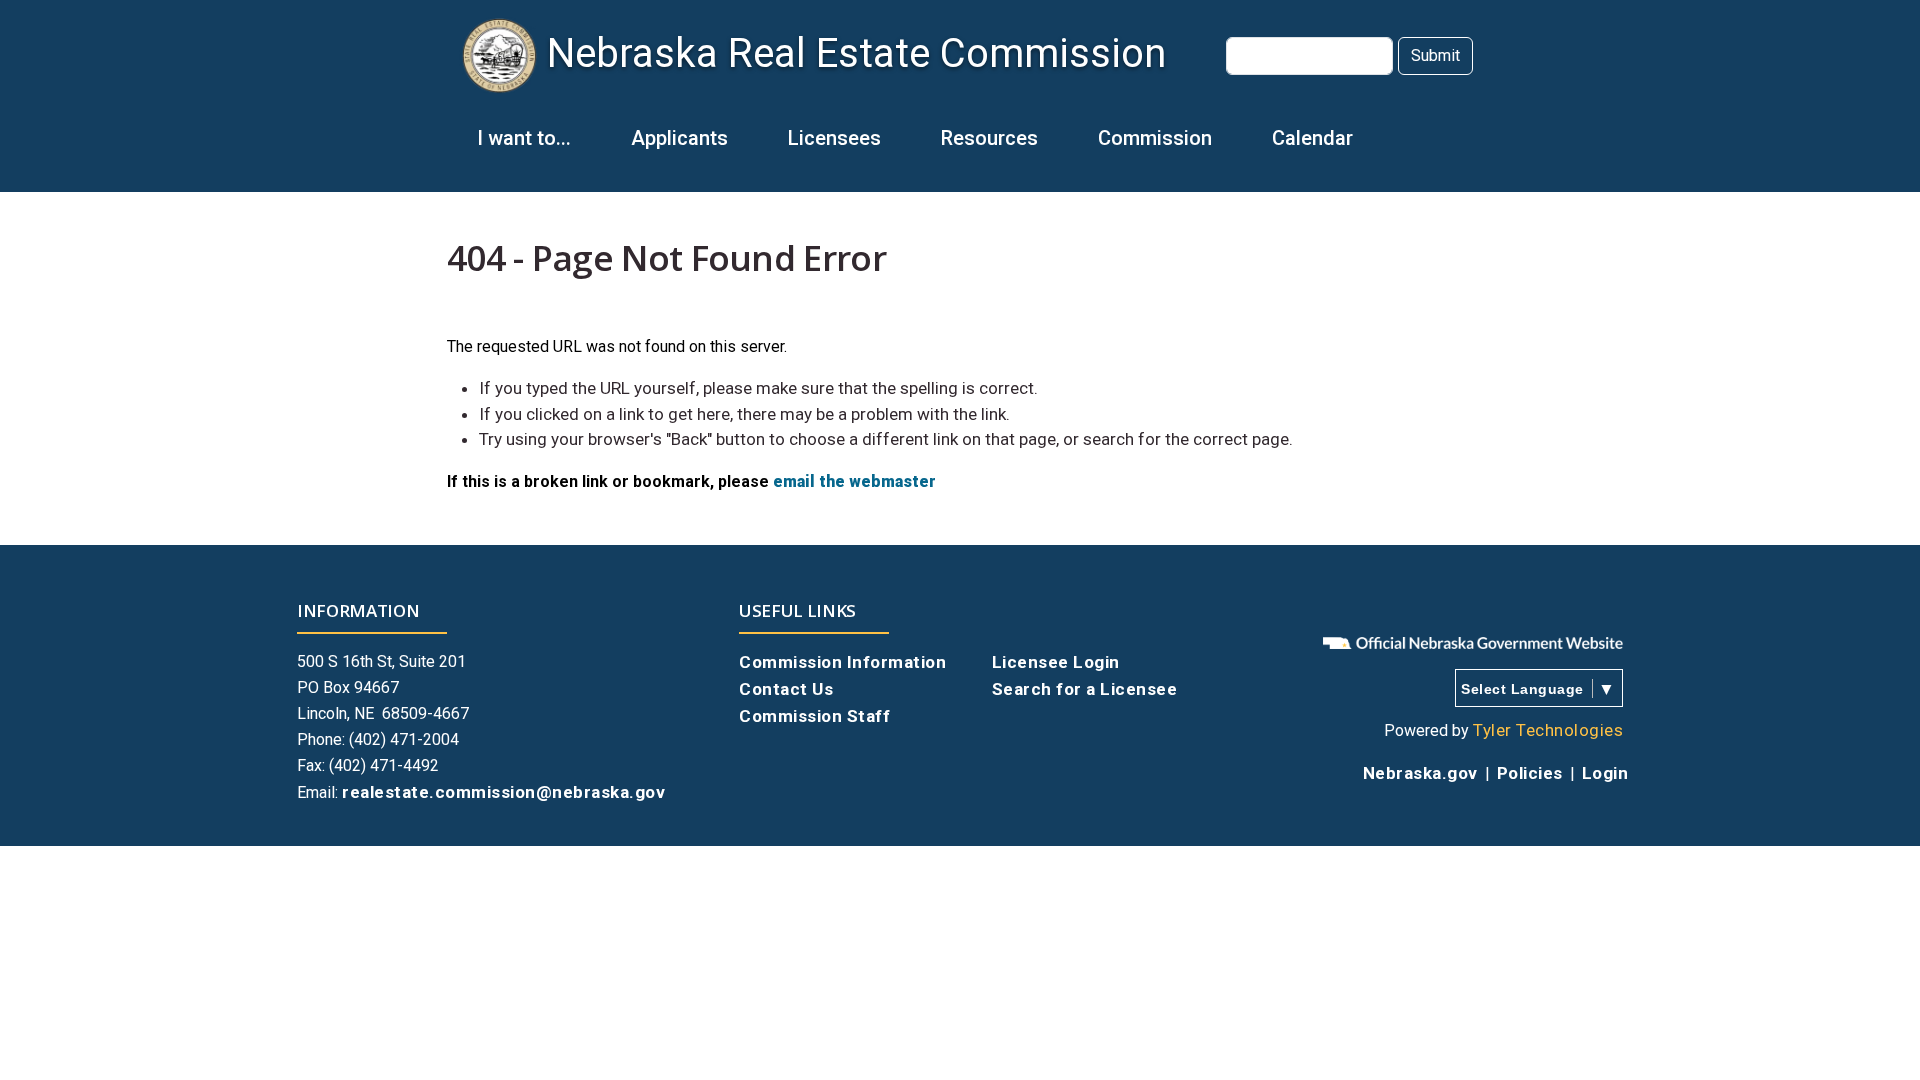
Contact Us (786, 689)
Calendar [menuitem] (1312, 138)
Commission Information (842, 662)
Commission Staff (814, 716)
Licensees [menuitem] (819, 147)
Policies (1530, 773)
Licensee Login (1056, 662)
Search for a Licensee (1085, 689)
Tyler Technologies (1548, 730)
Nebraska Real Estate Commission (856, 53)
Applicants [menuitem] (664, 147)
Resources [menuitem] (974, 147)
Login (1605, 773)
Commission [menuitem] (1140, 147)
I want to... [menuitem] (509, 147)
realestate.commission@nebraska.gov (503, 792)
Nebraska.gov (1420, 773)
